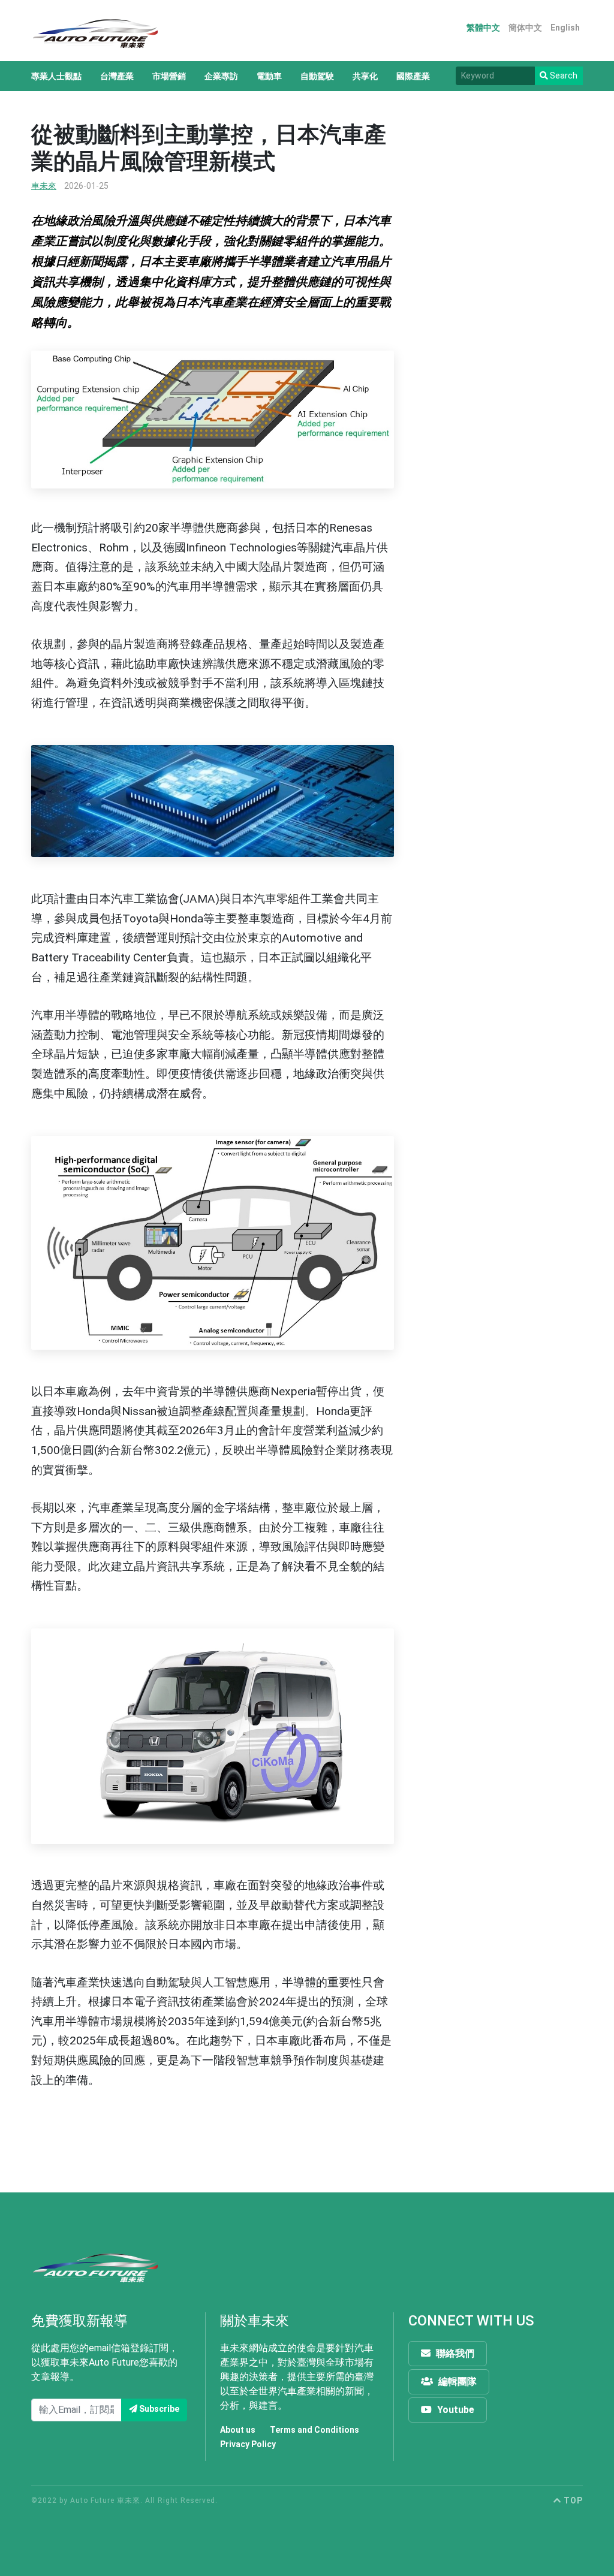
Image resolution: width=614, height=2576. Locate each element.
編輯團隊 (456, 2382)
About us (238, 2430)
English (565, 28)
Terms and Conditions (314, 2430)
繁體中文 (483, 28)
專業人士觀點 (56, 76)
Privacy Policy (248, 2444)
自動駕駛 (317, 76)
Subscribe (158, 2409)
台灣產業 (117, 76)
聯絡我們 (454, 2353)
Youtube (455, 2410)
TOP (572, 2500)
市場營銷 (169, 76)
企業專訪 (221, 76)
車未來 (44, 186)
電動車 (269, 76)
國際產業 (413, 76)
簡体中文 (525, 28)
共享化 (365, 76)
